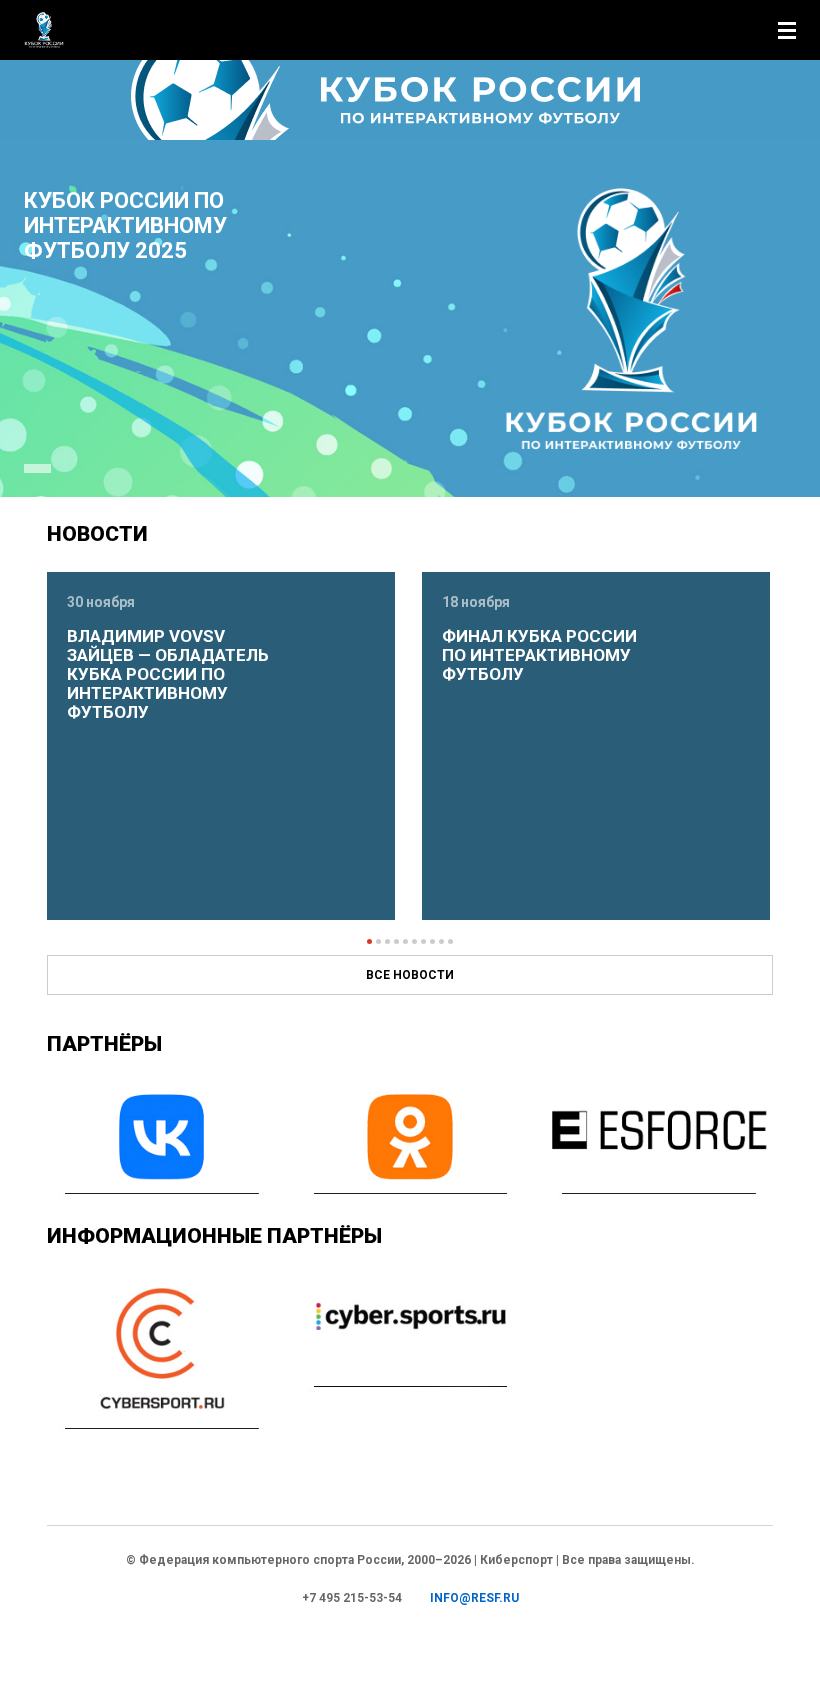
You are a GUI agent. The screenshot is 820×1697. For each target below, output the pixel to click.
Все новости (410, 975)
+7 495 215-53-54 (352, 1598)
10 (450, 941)
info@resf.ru (474, 1598)
